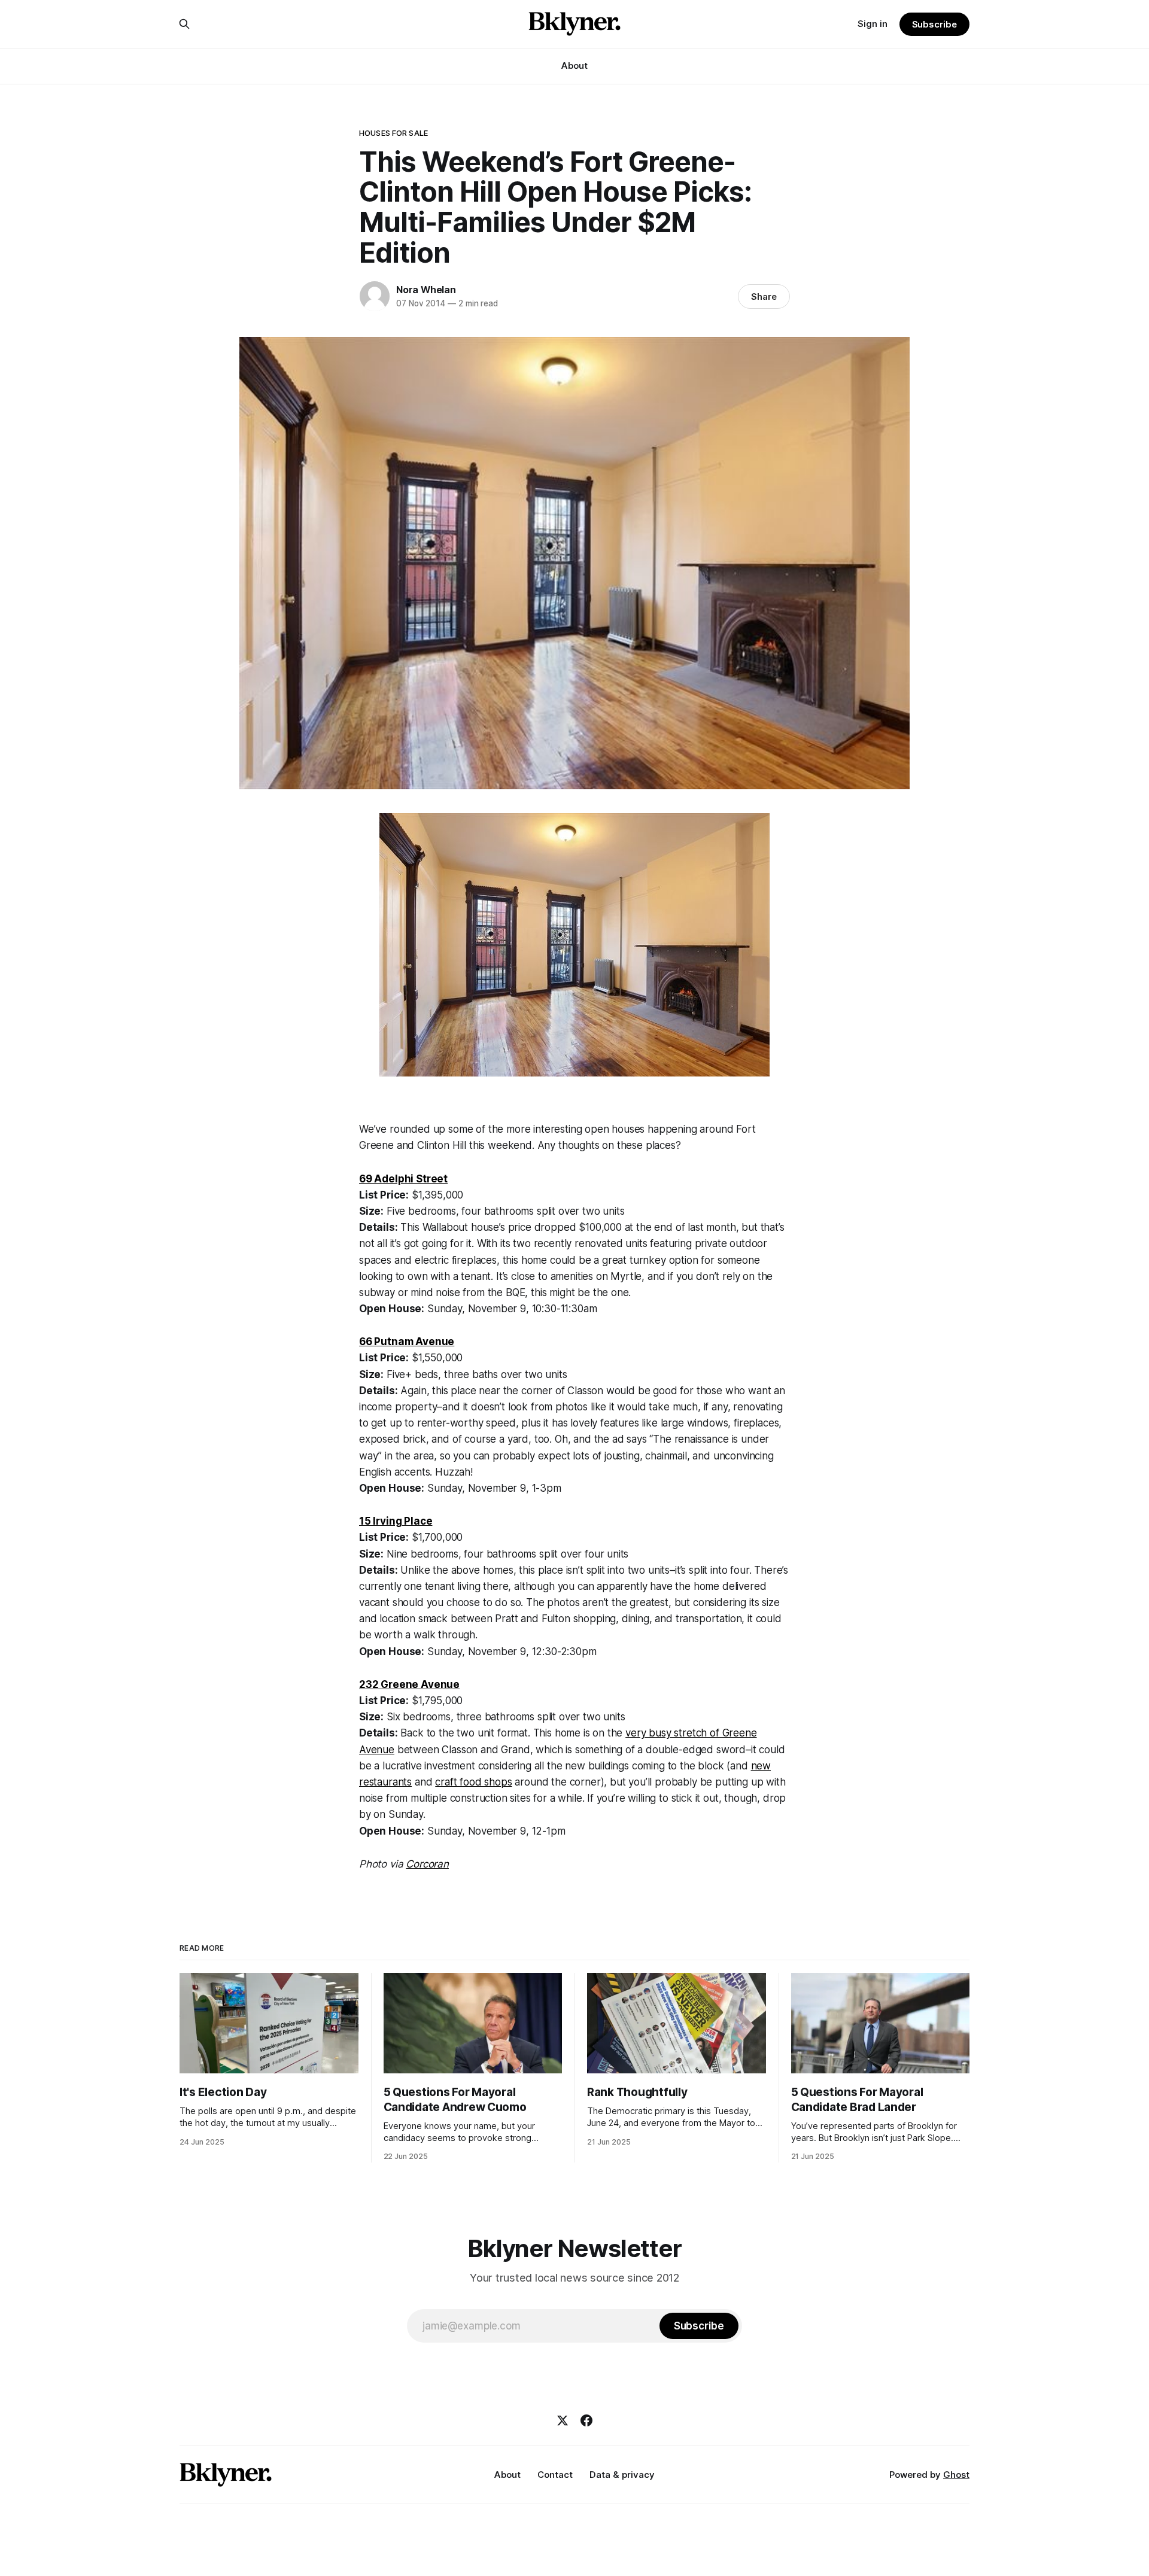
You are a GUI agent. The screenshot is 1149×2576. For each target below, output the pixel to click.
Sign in (873, 24)
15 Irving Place (396, 1521)
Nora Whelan (426, 290)
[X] (563, 2420)
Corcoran (427, 1864)
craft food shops (473, 1782)
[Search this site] (184, 24)
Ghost (956, 2475)
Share (764, 296)
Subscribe (934, 24)
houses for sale (393, 133)
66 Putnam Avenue (407, 1342)
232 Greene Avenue (409, 1684)
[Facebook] (586, 2420)
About (574, 66)
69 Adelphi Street (403, 1179)
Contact (555, 2475)
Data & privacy (622, 2475)
